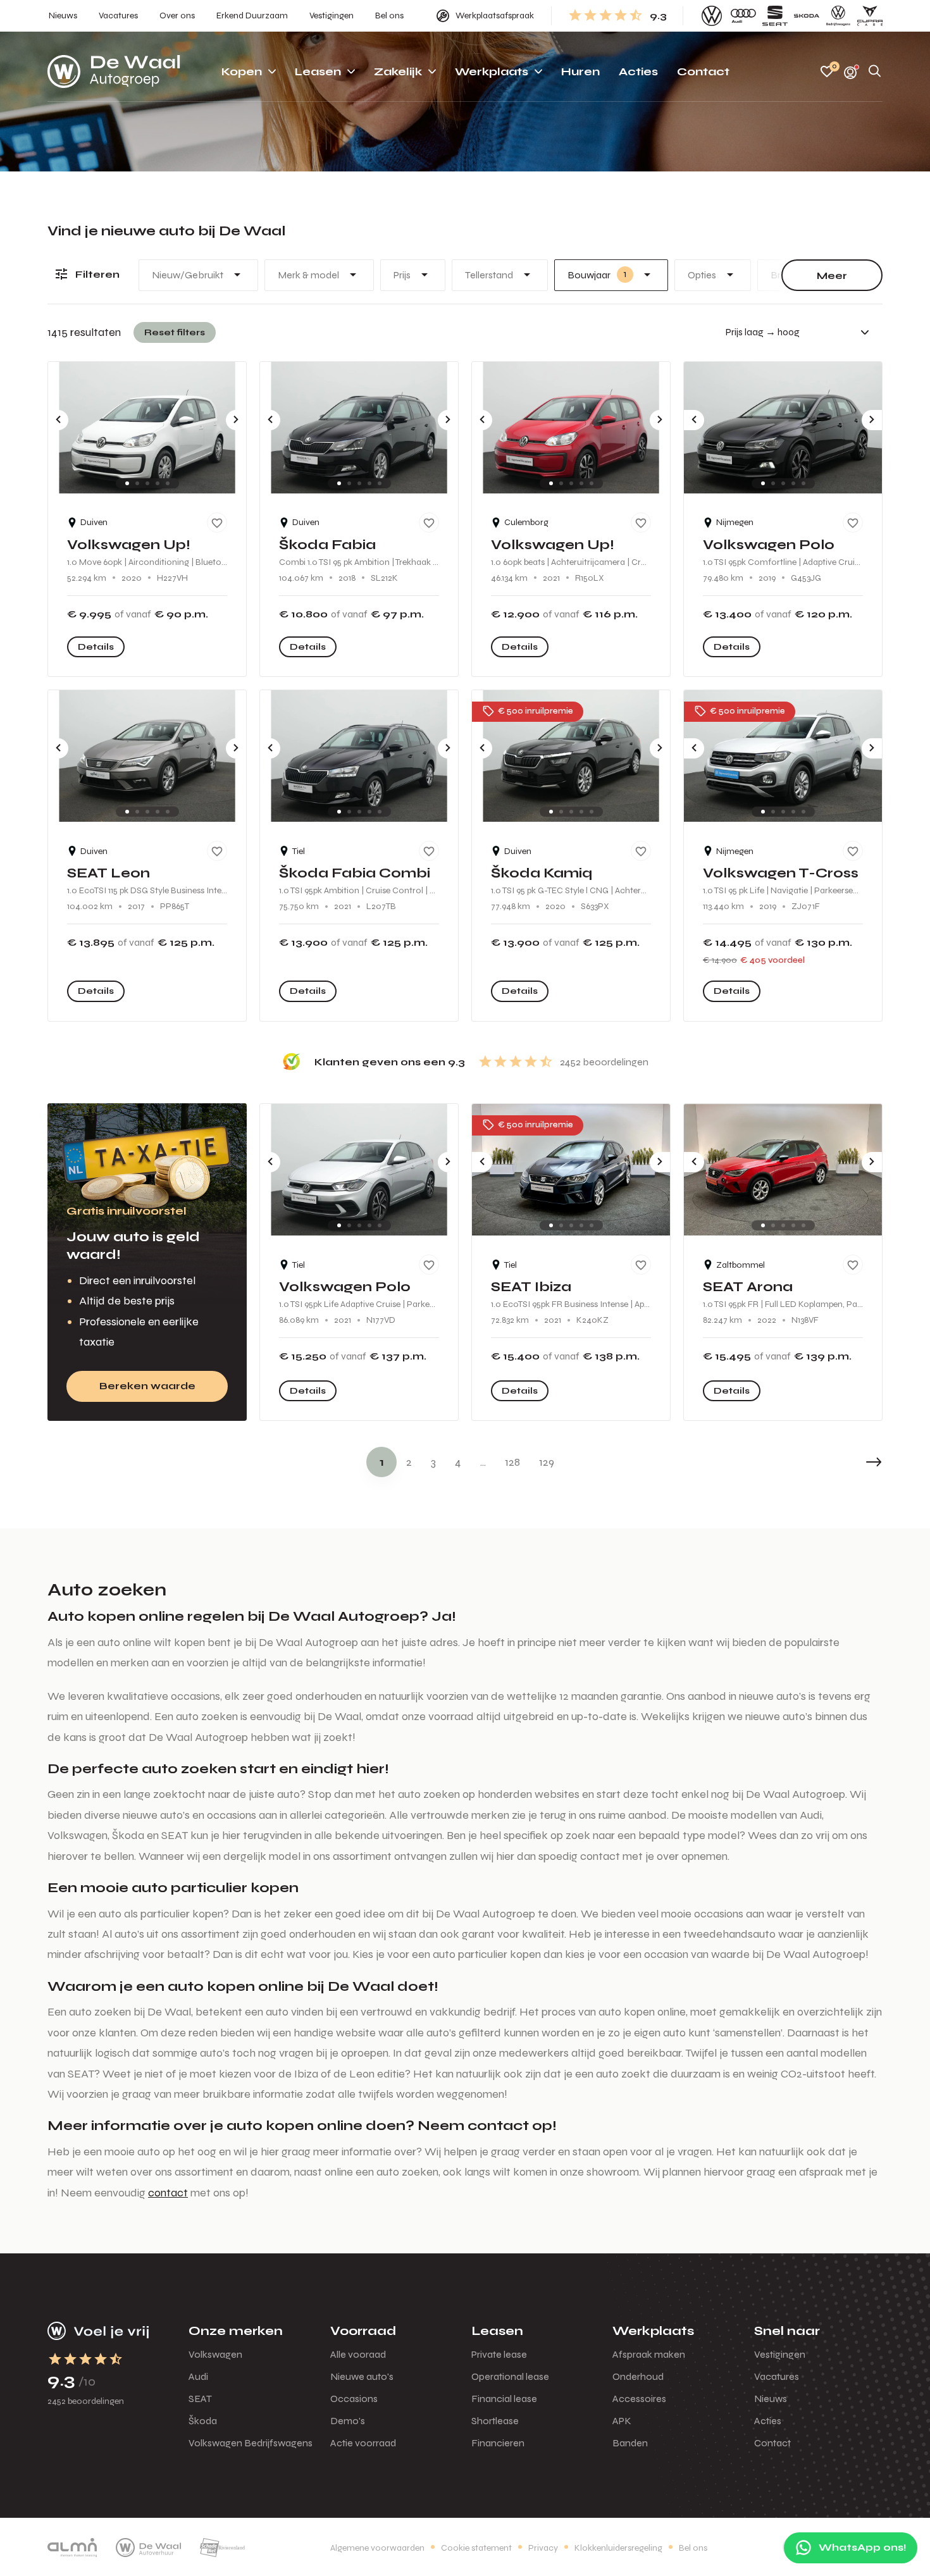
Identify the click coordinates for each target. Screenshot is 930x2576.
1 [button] (382, 1462)
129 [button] (547, 1462)
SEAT (200, 2399)
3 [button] (433, 1462)
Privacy (543, 2548)
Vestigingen (780, 2354)
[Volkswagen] (712, 16)
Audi (198, 2376)
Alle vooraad (358, 2354)
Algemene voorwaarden (377, 2548)
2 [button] (409, 1462)
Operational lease (510, 2376)
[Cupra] (870, 16)
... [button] (483, 1462)
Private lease (499, 2354)
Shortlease (495, 2421)
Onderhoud (638, 2376)
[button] (845, 1462)
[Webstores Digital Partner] (114, 71)
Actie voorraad (363, 2443)
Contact (772, 2443)
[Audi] (743, 16)
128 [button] (512, 1462)
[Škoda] (807, 16)
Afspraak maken (649, 2354)
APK (622, 2421)
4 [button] (458, 1462)
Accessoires (639, 2399)
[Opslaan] (217, 523)
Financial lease (504, 2399)
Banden (630, 2443)
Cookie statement (476, 2548)
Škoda (203, 2421)
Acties (768, 2421)
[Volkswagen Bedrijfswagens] (838, 16)
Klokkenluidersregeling (618, 2548)
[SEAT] (775, 16)
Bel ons (693, 2548)
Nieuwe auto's (362, 2376)
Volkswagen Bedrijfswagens (251, 2443)
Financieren (498, 2443)
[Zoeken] (875, 72)
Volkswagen (215, 2354)
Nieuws (771, 2399)
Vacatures (777, 2376)
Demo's (348, 2421)
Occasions (354, 2399)
